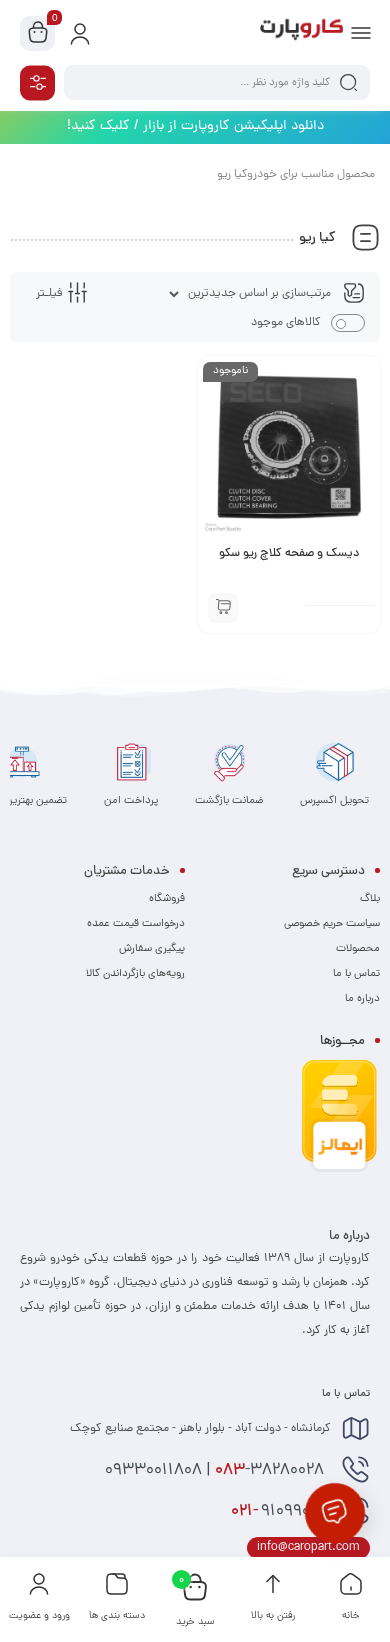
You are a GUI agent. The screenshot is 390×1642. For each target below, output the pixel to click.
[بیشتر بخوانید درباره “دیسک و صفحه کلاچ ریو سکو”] (223, 608)
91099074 (281, 1512)
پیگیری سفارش (152, 949)
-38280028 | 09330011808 (216, 1471)
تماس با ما (356, 974)
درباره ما (362, 999)
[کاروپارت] (301, 33)
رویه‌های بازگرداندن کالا (135, 974)
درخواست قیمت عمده (136, 924)
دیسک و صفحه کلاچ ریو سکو (289, 554)
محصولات (358, 949)
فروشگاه (167, 899)
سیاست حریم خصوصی (332, 924)
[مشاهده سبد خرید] (38, 34)
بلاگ (370, 899)
